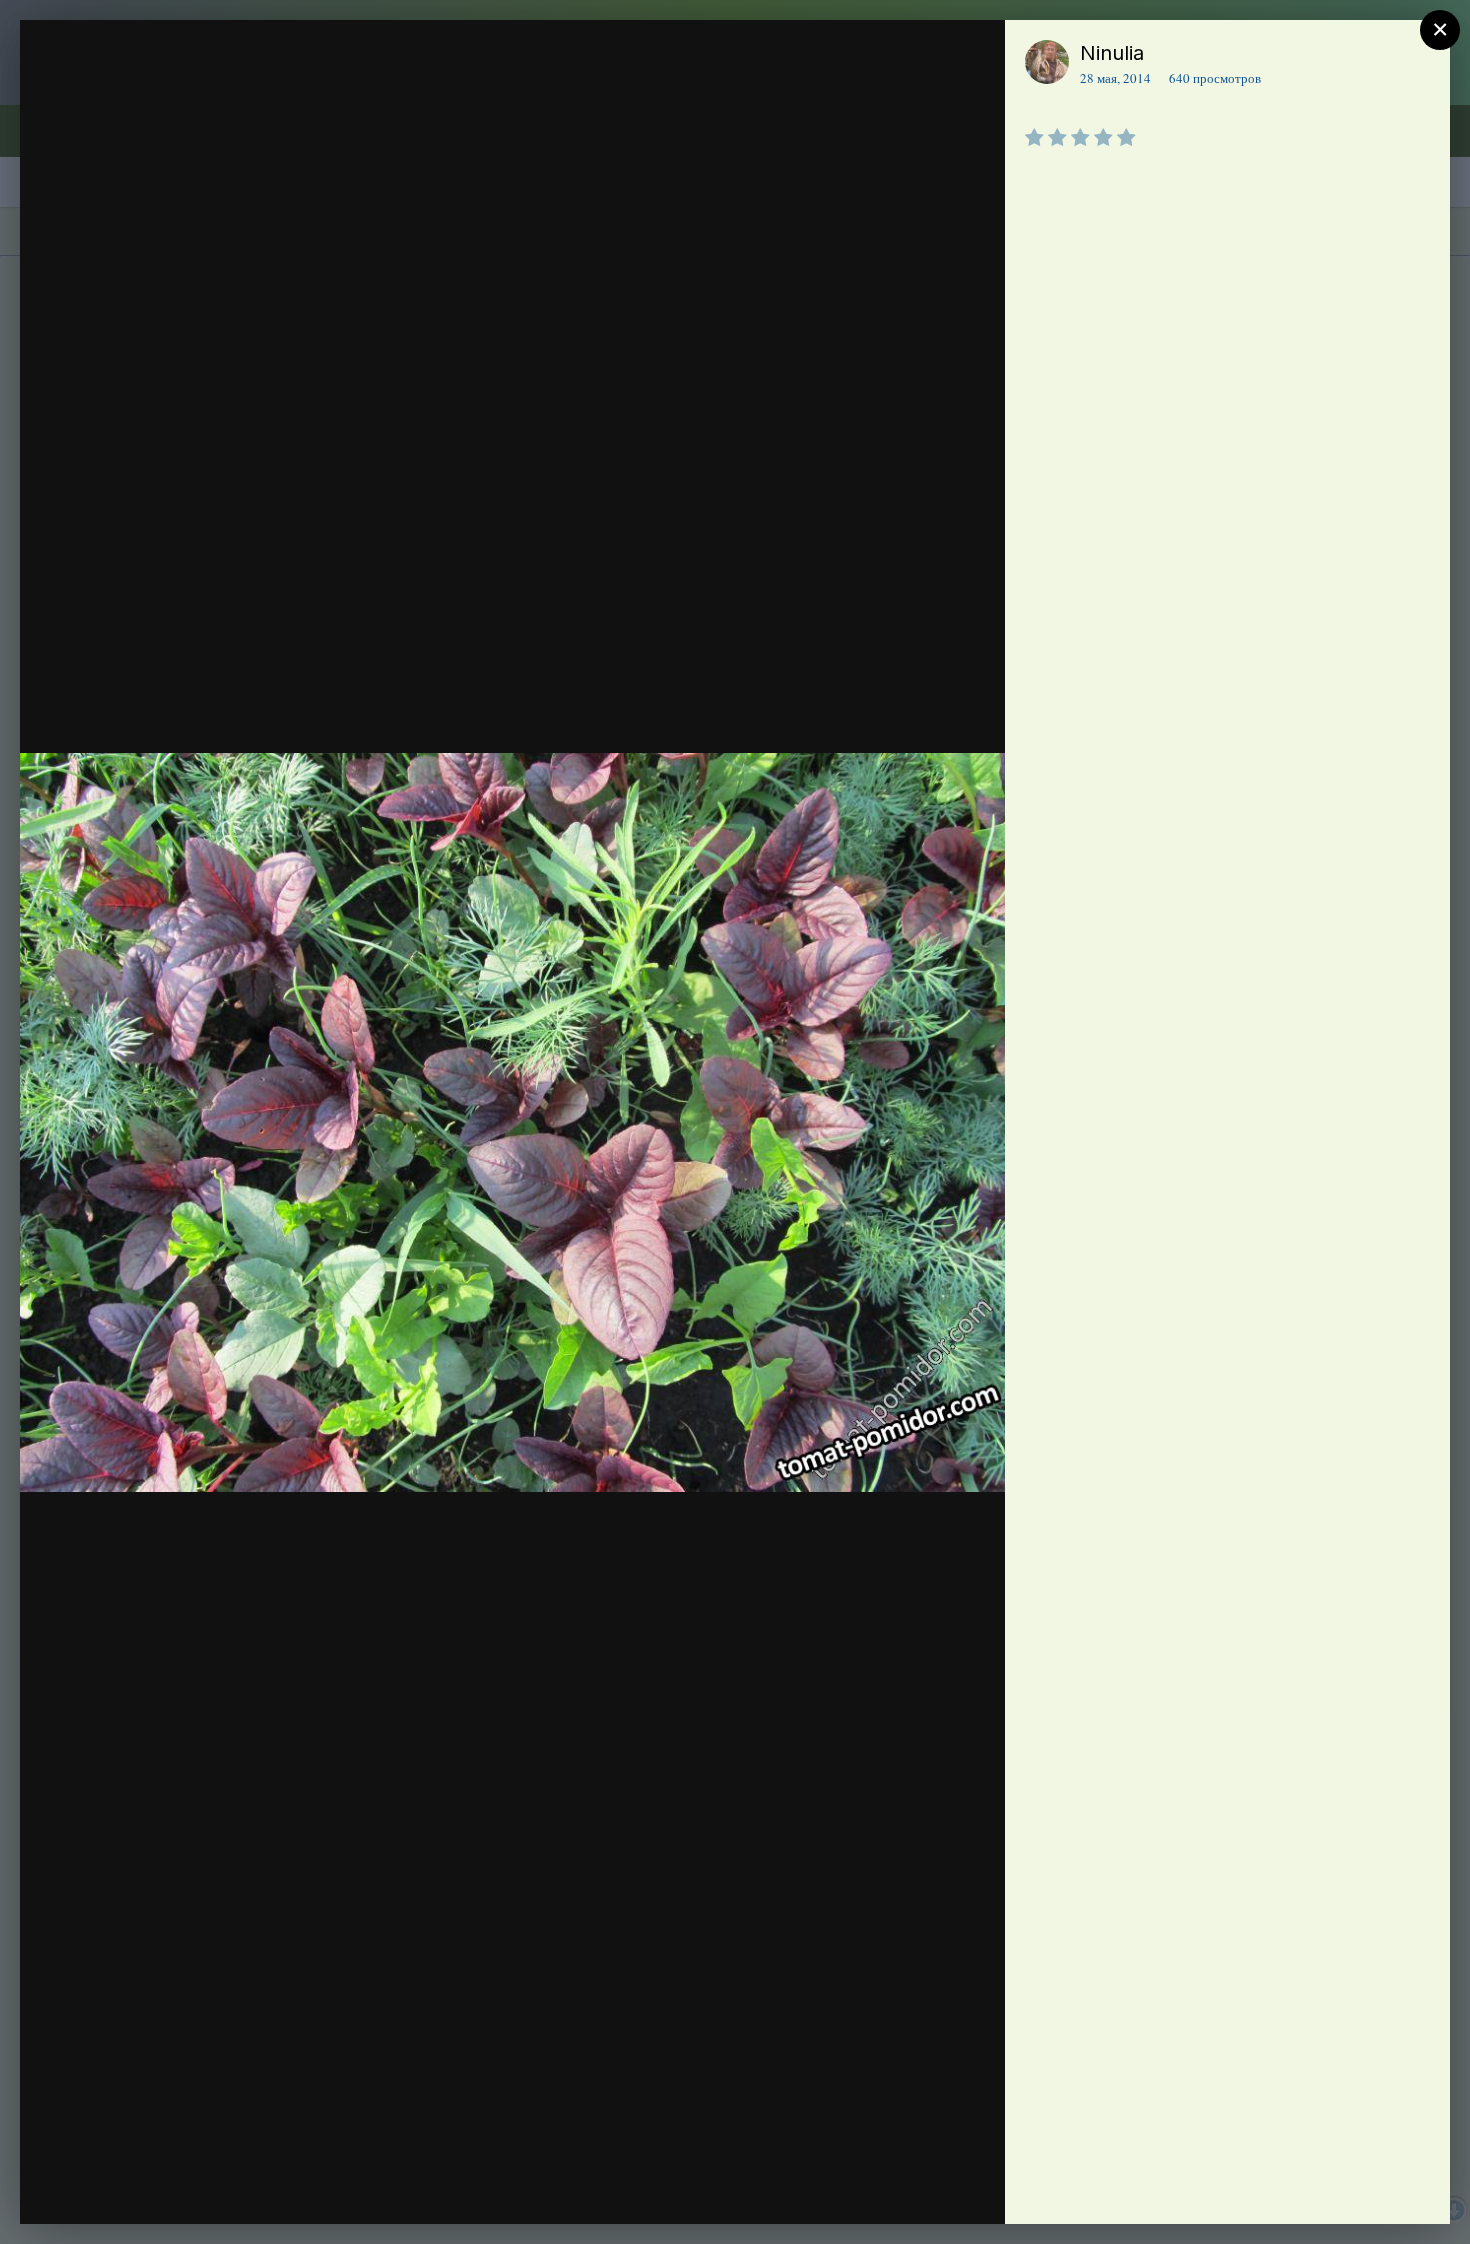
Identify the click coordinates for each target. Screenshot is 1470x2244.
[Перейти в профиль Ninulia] (1047, 62)
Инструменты (917, 2188)
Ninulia (1112, 53)
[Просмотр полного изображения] (970, 56)
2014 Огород (163, 93)
